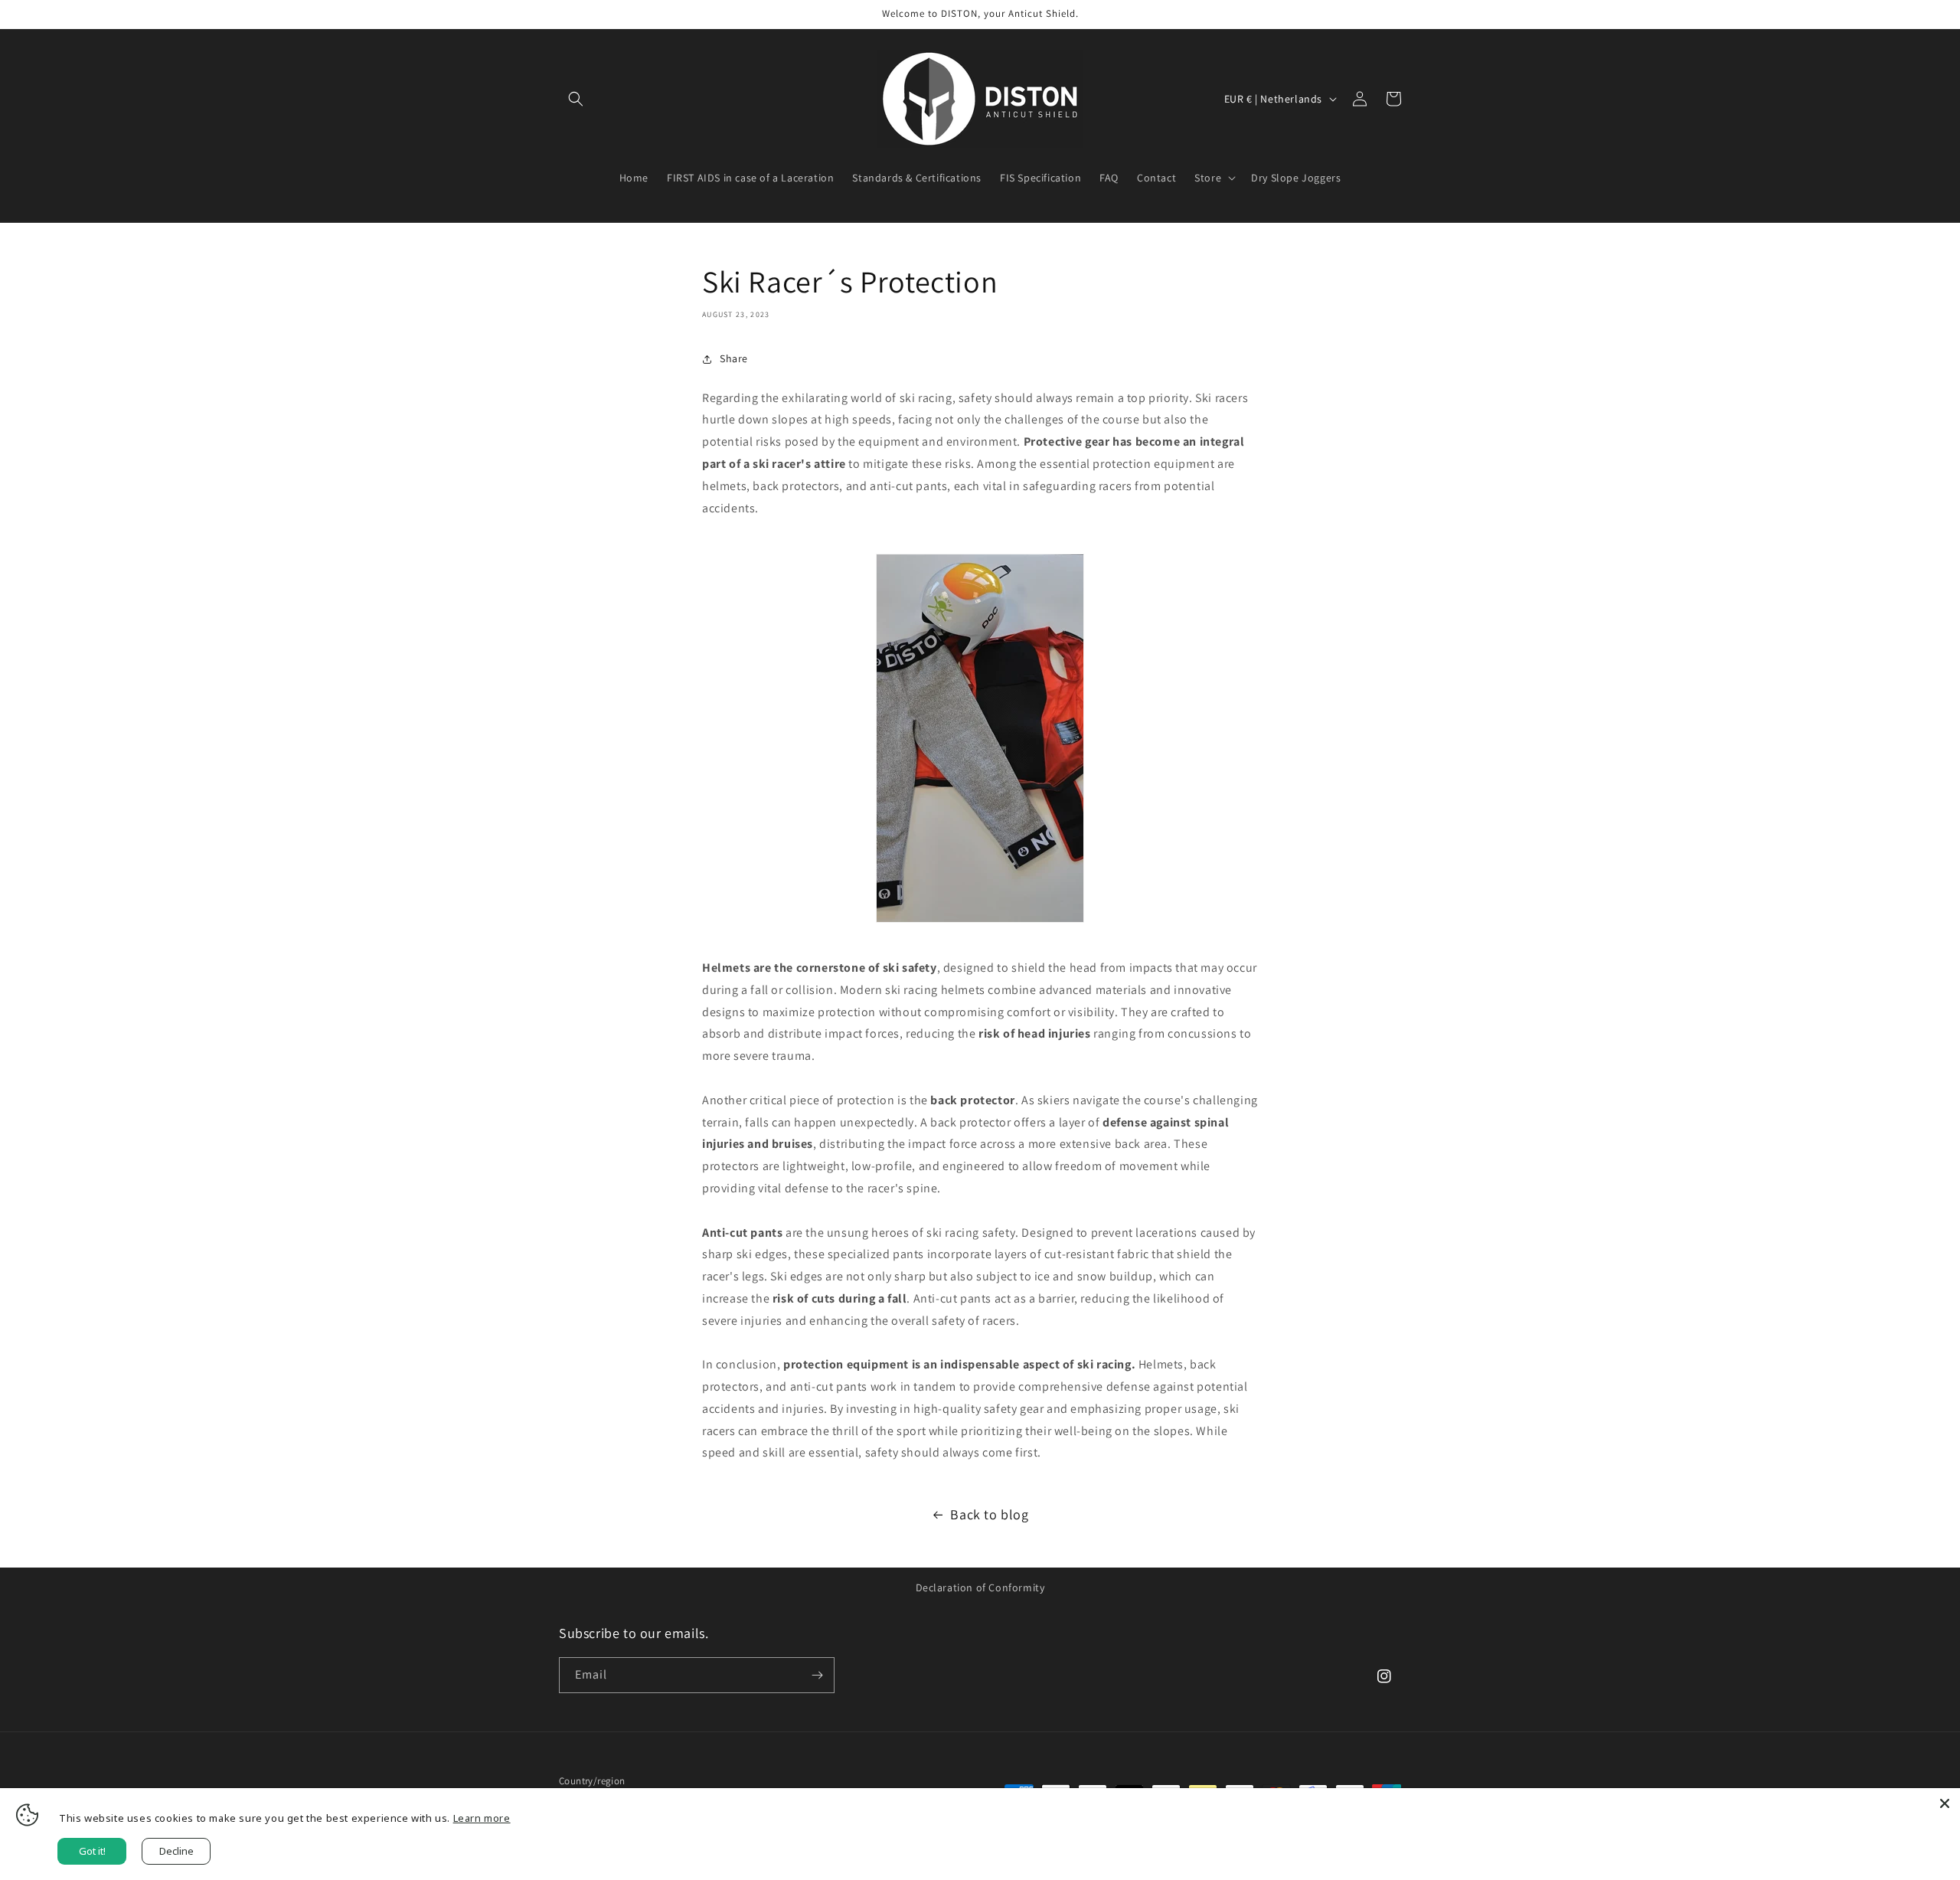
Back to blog (989, 1514)
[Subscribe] (817, 1675)
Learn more (482, 1818)
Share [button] (734, 358)
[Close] (1945, 1803)
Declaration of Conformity (980, 1587)
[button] (576, 99)
